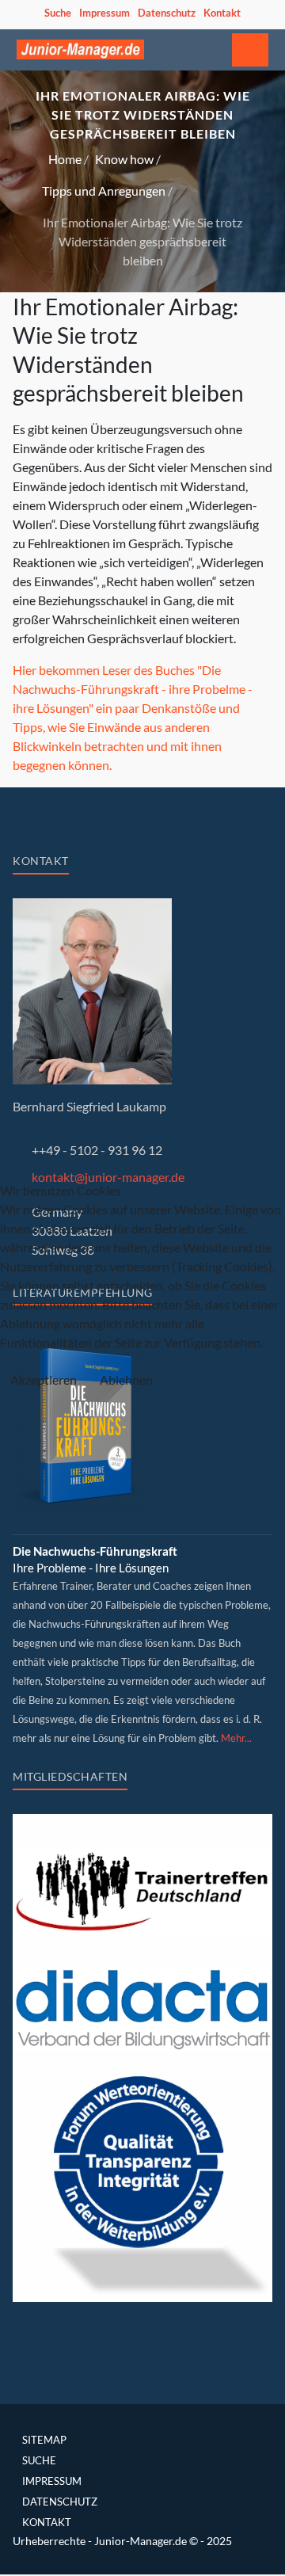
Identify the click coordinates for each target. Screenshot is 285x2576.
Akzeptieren (44, 1379)
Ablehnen (126, 1379)
